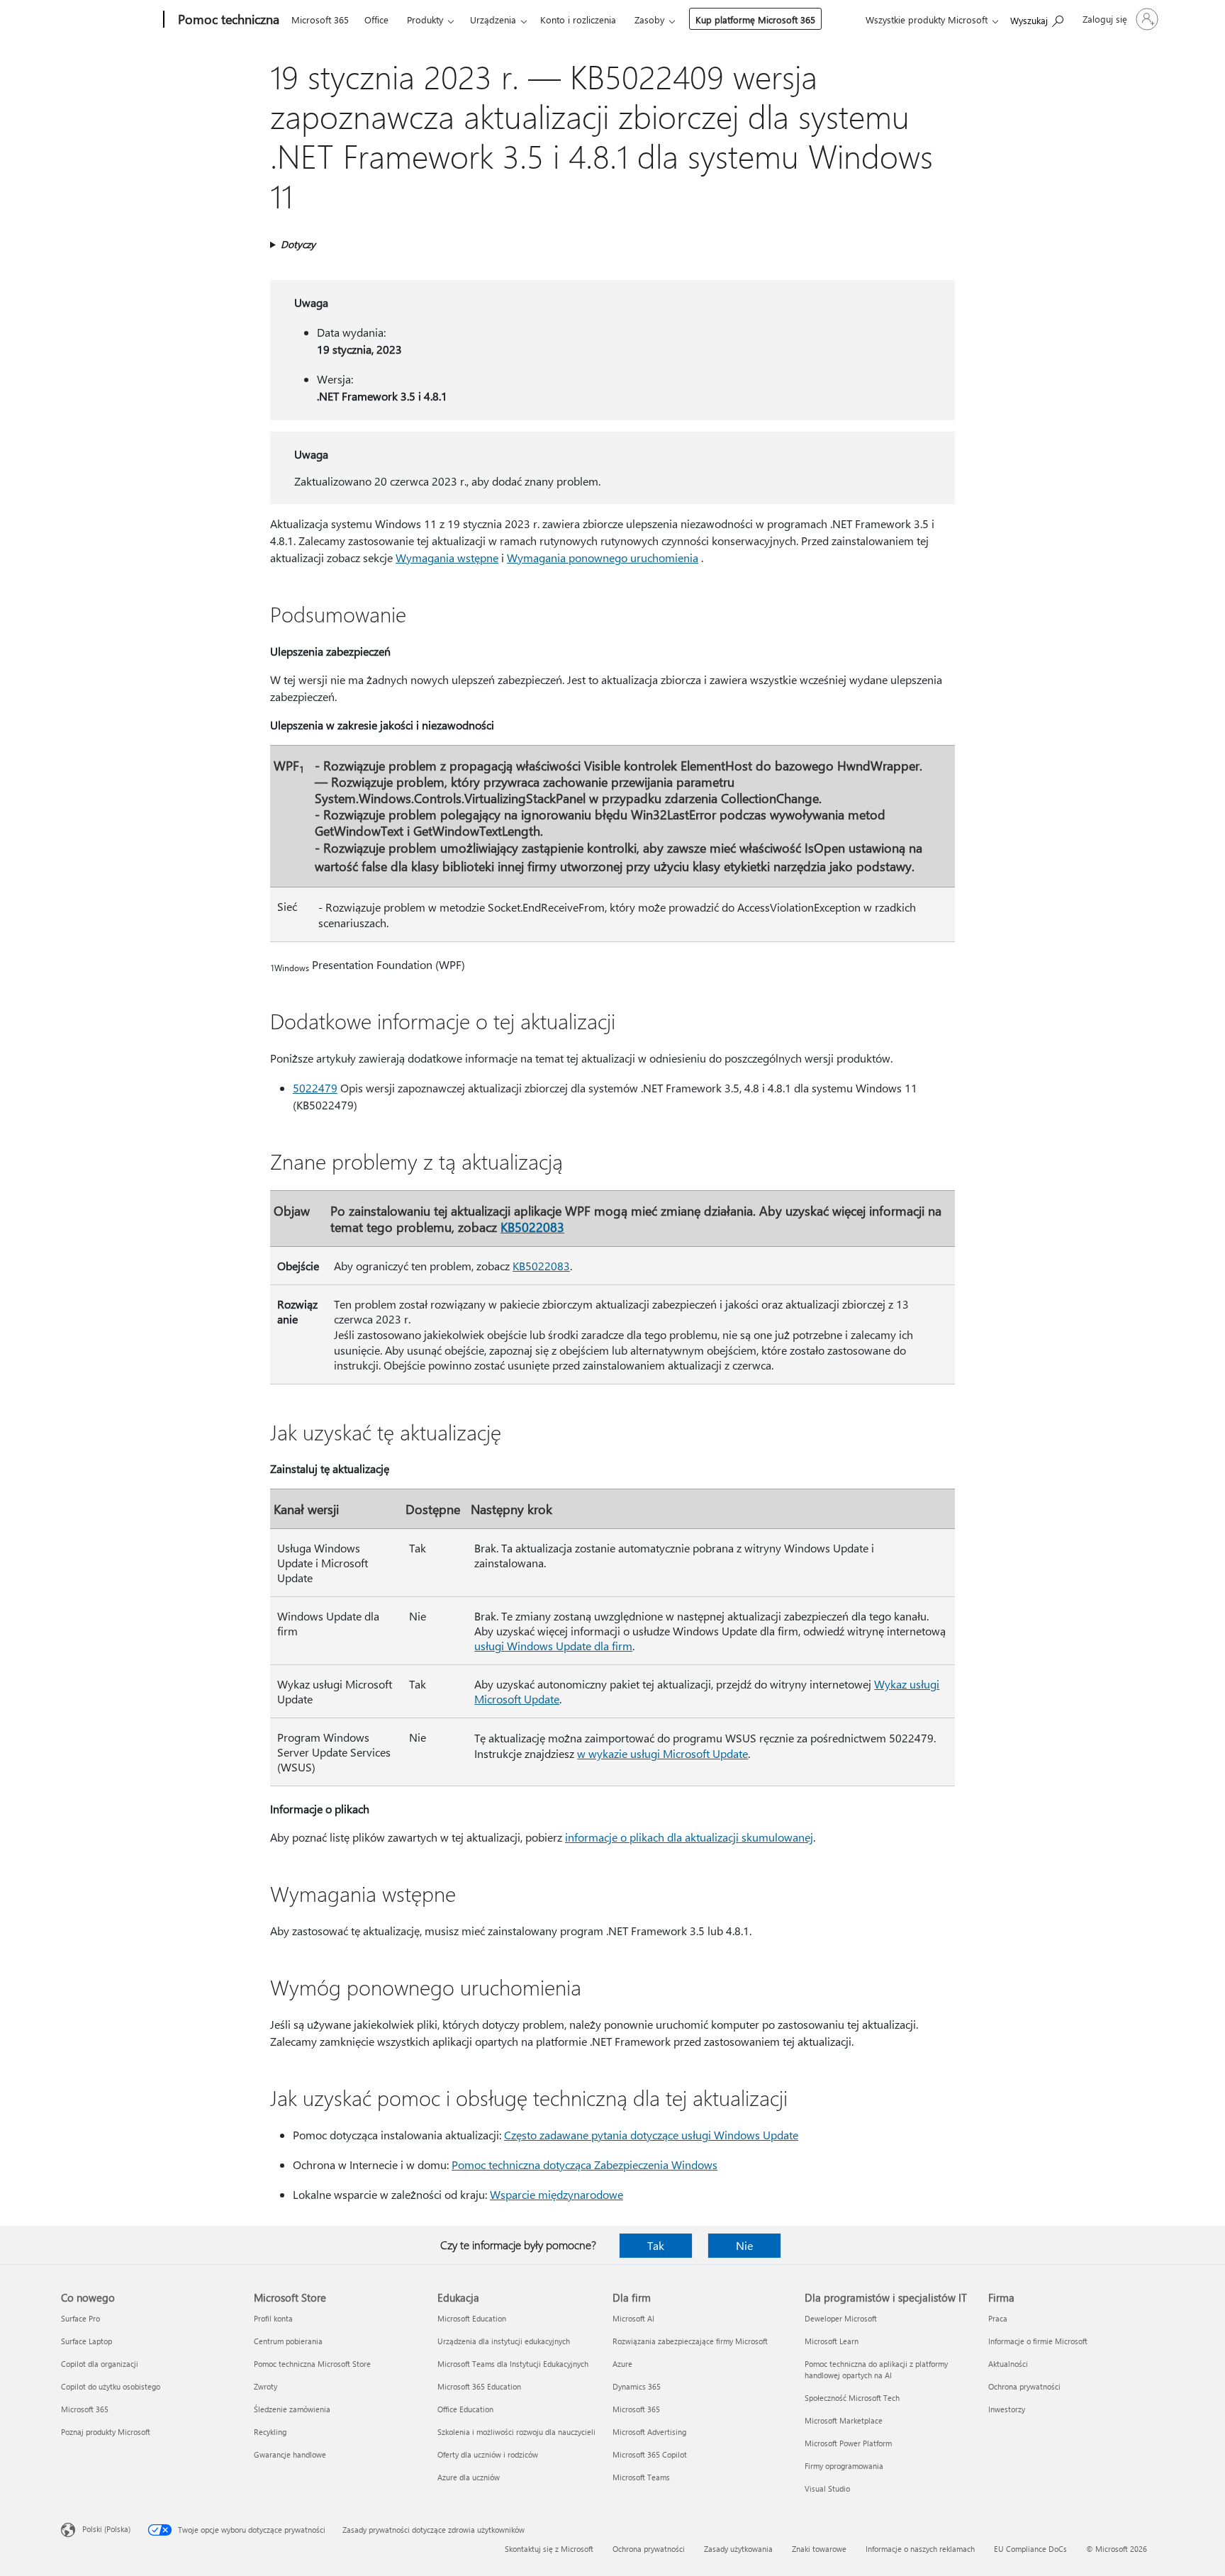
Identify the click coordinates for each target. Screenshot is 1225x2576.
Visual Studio (827, 2488)
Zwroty (265, 2386)
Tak (656, 2245)
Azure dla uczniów (469, 2477)
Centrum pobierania (288, 2341)
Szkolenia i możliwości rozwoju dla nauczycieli (516, 2432)
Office (376, 19)
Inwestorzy (1007, 2409)
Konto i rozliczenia (578, 19)
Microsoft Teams (641, 2477)
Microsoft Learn (832, 2341)
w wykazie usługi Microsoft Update (662, 1753)
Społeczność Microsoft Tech (852, 2398)
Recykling (270, 2432)
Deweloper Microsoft (841, 2318)
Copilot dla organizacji (100, 2364)
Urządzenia (493, 19)
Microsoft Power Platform (848, 2443)
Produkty (425, 19)
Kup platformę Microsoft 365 (755, 19)
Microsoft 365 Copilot (650, 2454)
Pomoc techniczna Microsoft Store (312, 2364)
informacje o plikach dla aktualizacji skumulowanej (689, 1837)
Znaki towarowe (819, 2549)
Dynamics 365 (637, 2386)
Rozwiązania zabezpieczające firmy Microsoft (690, 2341)
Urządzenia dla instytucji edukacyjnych (504, 2341)
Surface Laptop (86, 2341)
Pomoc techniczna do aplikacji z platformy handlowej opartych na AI (876, 2369)
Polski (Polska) (106, 2529)
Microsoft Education (472, 2318)
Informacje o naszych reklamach (920, 2549)
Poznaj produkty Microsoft (106, 2432)
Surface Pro (80, 2318)
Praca (998, 2318)
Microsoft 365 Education (479, 2386)
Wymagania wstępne (447, 558)
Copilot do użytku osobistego (111, 2386)
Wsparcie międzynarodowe (556, 2194)
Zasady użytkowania (738, 2549)
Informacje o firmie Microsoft (1038, 2341)
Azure (622, 2364)
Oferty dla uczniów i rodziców (488, 2454)
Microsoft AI (633, 2318)
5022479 (315, 1088)
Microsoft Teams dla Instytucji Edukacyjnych (513, 2364)
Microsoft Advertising (649, 2432)
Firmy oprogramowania (844, 2466)
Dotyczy (298, 244)
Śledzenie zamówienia (292, 2409)
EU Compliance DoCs (1030, 2549)
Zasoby (649, 19)
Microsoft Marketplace (844, 2420)
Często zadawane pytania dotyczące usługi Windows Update (651, 2135)
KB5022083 (532, 1227)
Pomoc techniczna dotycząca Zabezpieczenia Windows (584, 2165)
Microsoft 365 (320, 19)
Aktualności (1008, 2364)
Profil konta (273, 2318)
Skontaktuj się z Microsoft (549, 2549)
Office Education (465, 2409)
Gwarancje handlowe (290, 2454)
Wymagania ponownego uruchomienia (603, 558)
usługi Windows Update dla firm (553, 1646)
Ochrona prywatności (1024, 2386)
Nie (744, 2245)
